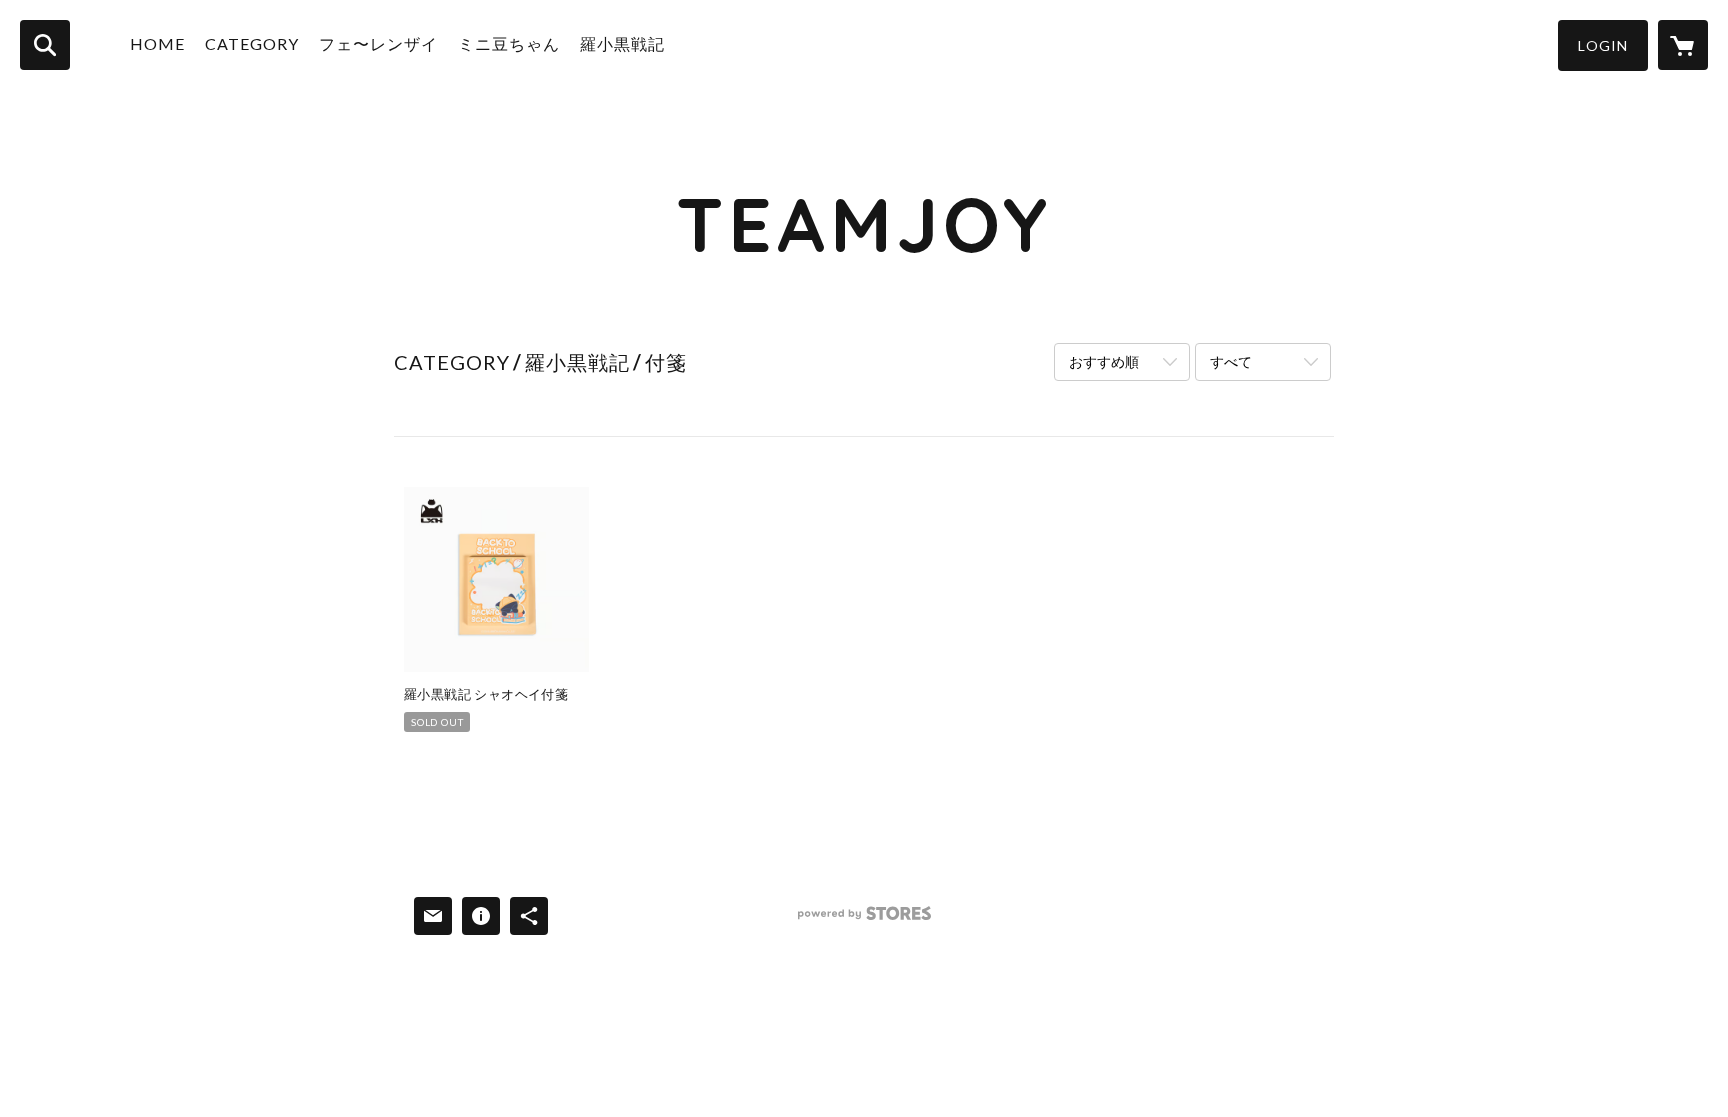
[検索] (45, 45)
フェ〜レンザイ (378, 43)
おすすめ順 (1104, 361)
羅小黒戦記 (622, 43)
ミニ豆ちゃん (509, 43)
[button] (1603, 45)
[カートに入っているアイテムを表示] (1683, 45)
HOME (157, 43)
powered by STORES (864, 920)
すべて (1231, 361)
